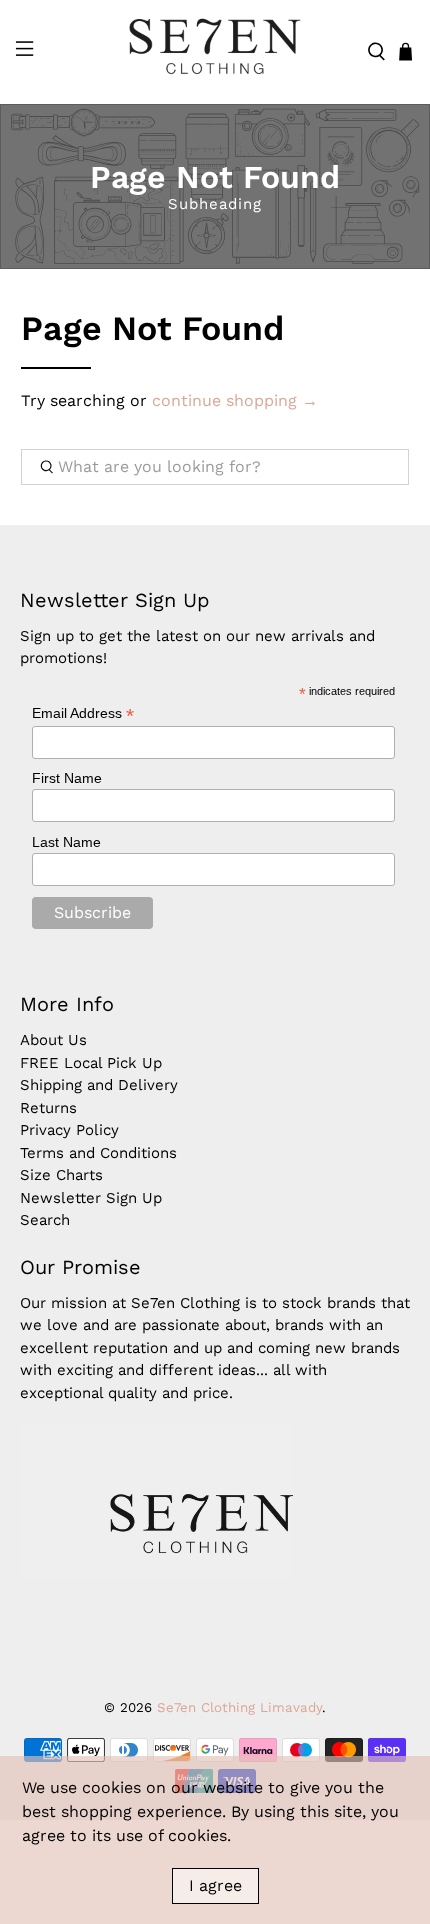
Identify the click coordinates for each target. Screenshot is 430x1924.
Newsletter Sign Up (91, 1198)
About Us (53, 1040)
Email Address (83, 713)
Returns (48, 1108)
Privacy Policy (69, 1130)
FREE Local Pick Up (91, 1063)
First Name (67, 778)
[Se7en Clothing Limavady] (215, 52)
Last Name (66, 842)
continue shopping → (235, 400)
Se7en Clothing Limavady (239, 1707)
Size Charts (61, 1175)
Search (45, 1220)
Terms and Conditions (98, 1153)
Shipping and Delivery (99, 1085)
